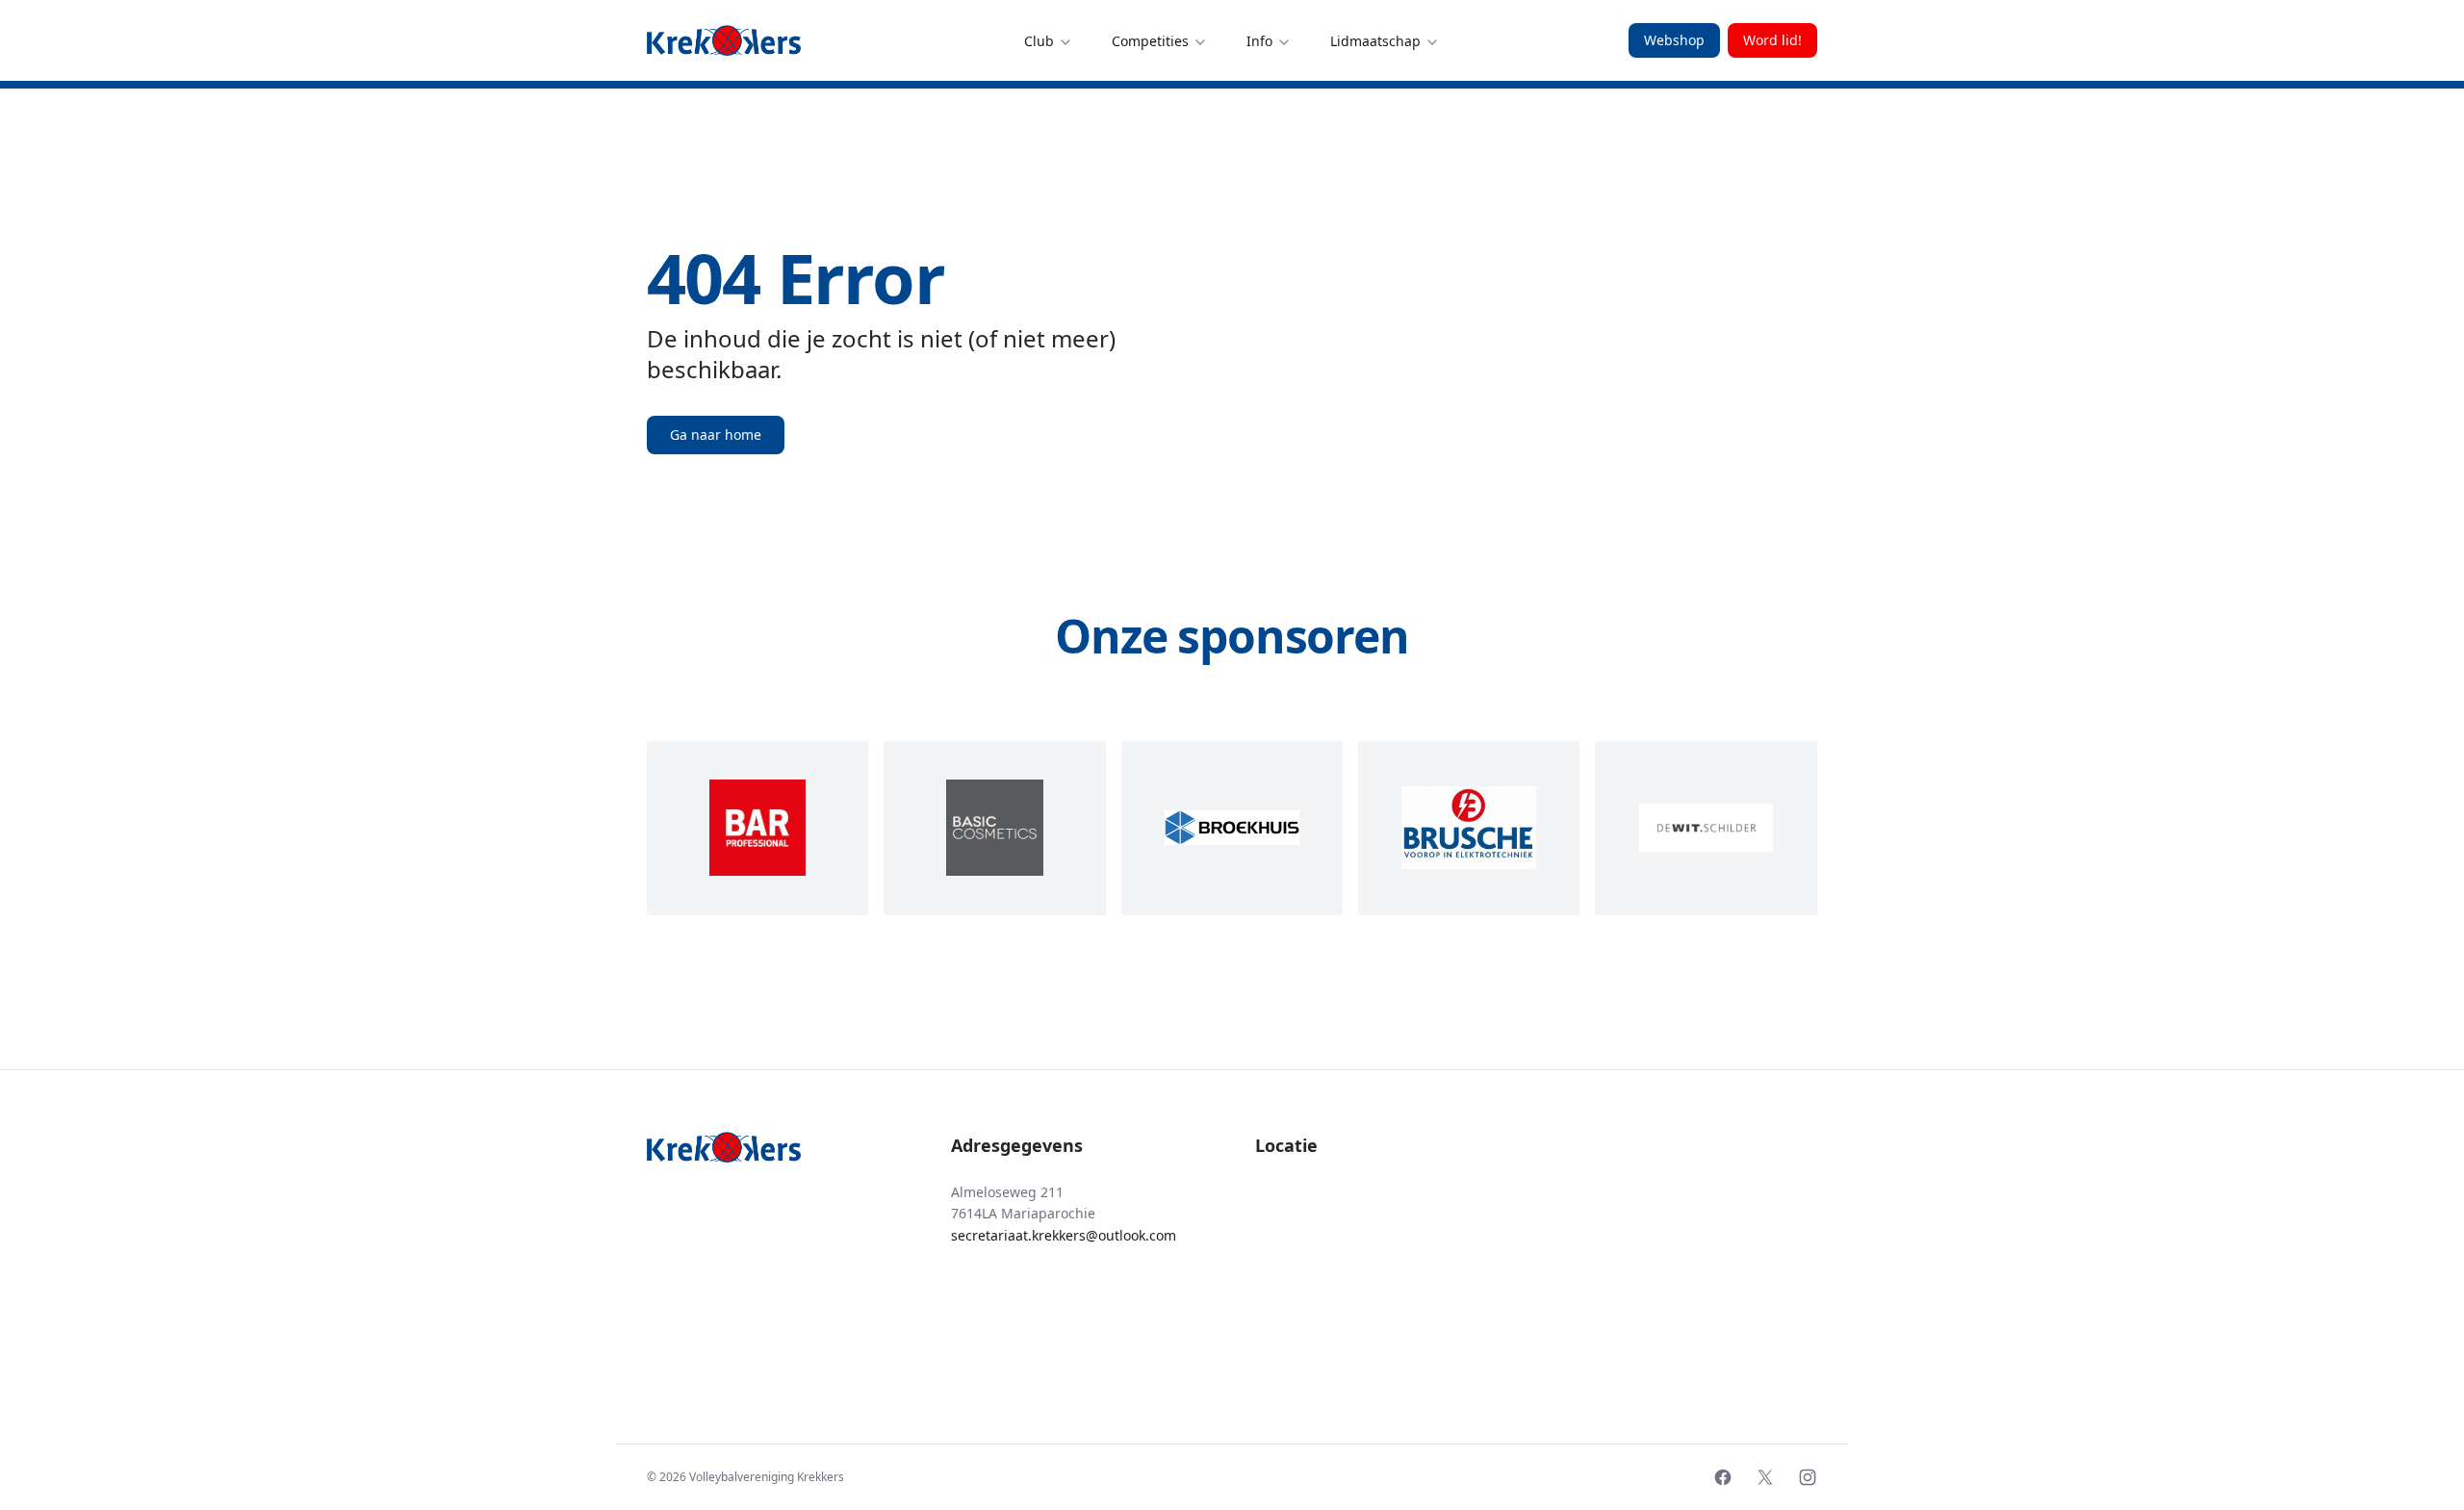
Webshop (1674, 40)
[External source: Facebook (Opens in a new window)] (1723, 1477)
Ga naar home (716, 435)
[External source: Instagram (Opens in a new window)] (1808, 1477)
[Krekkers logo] (724, 40)
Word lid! (1772, 40)
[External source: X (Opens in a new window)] (1765, 1477)
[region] (1232, 828)
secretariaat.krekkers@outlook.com (1064, 1235)
